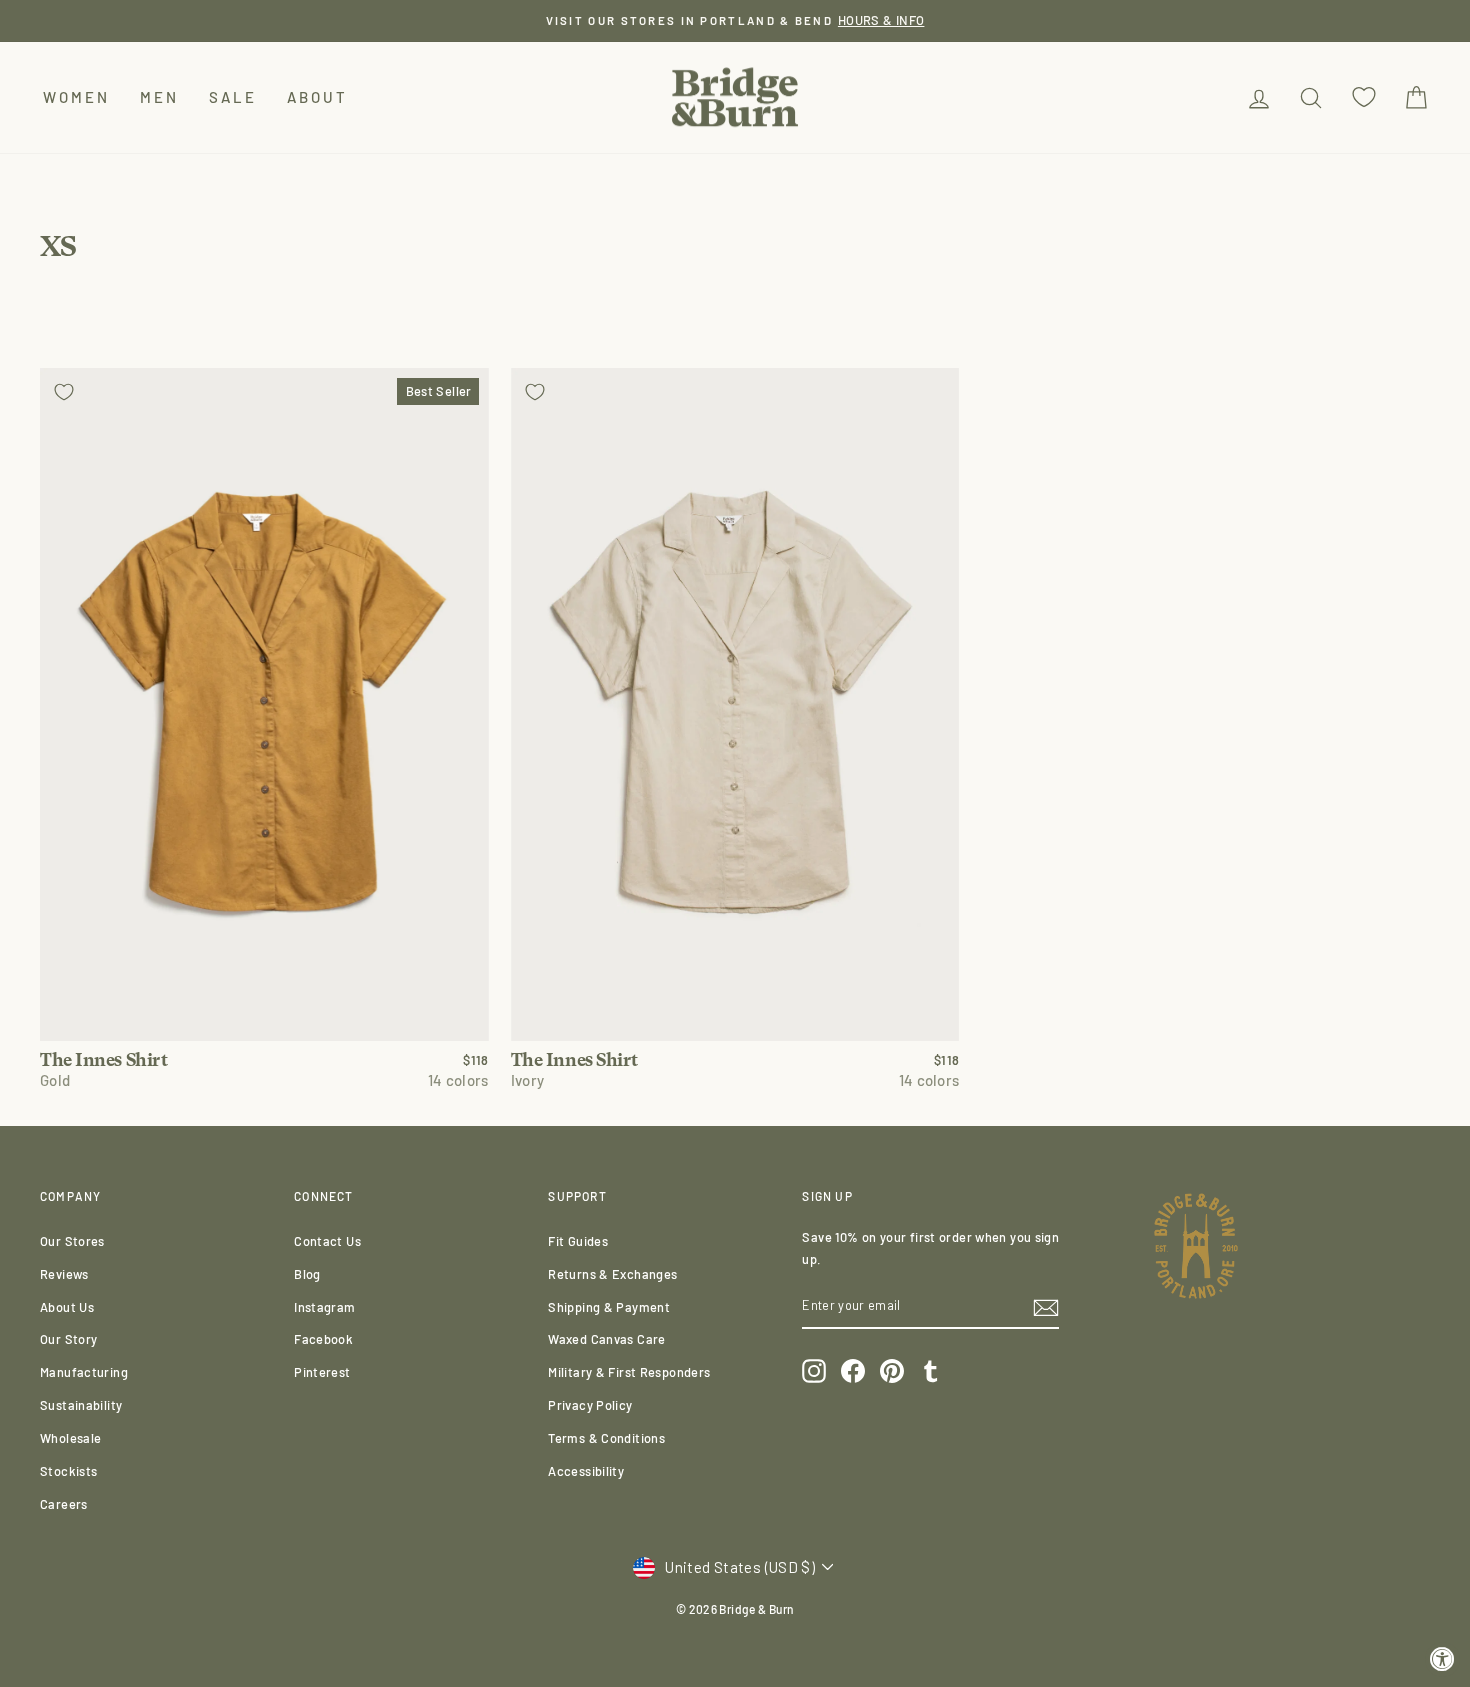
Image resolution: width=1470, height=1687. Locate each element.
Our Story (68, 1339)
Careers (64, 1504)
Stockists (68, 1471)
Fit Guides (578, 1241)
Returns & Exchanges (612, 1274)
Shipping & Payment (609, 1307)
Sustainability (81, 1405)
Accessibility (586, 1471)
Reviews (64, 1274)
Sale (233, 97)
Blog (307, 1274)
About (317, 97)
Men (159, 97)
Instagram (324, 1307)
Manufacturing (84, 1372)
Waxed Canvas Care (606, 1339)
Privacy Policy (590, 1405)
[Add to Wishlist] (64, 392)
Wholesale (70, 1438)
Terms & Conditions (606, 1438)
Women (76, 97)
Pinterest (322, 1372)
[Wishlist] (1364, 97)
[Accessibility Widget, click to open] (1442, 1659)
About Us (67, 1307)
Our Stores (72, 1241)
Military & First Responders (629, 1372)
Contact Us (327, 1241)
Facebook (323, 1339)
